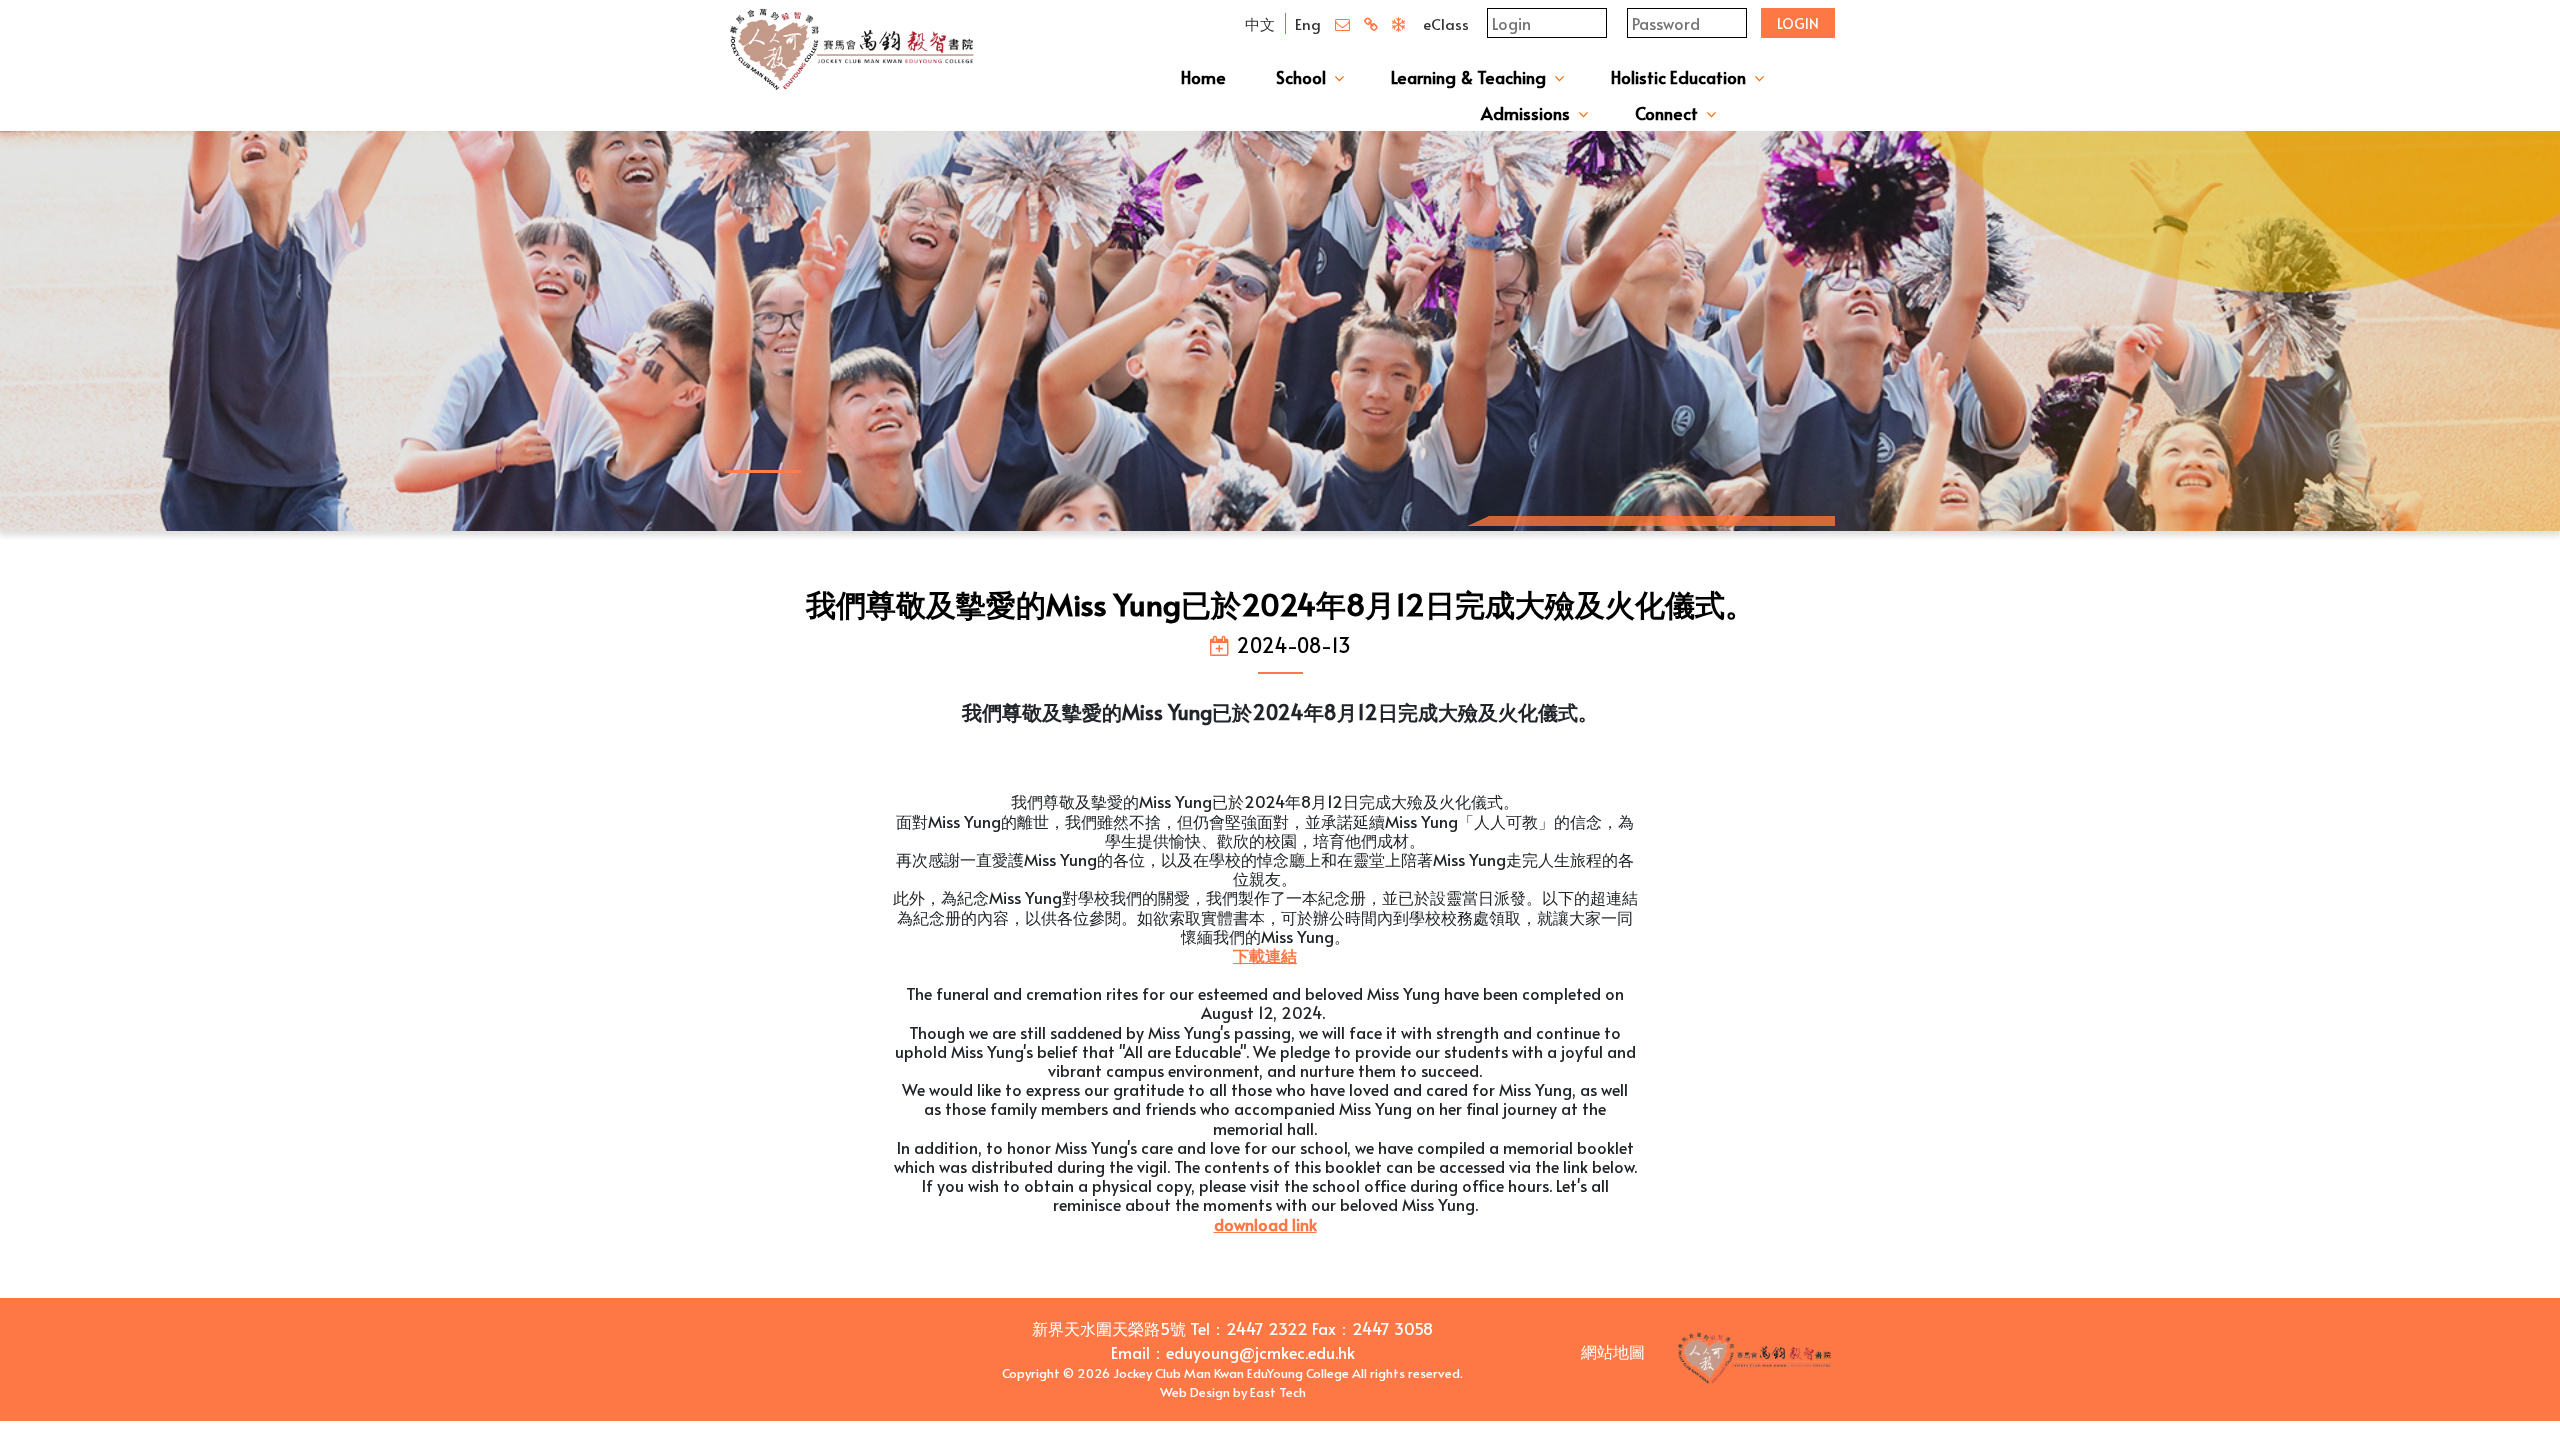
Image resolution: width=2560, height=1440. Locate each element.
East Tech (1278, 1392)
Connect (1666, 113)
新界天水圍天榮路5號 (1109, 1328)
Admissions (1525, 113)
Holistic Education (1678, 77)
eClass (1446, 23)
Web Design (1195, 1392)
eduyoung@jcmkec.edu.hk (1260, 1352)
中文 (1260, 23)
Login (1798, 23)
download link (1265, 1224)
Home (1203, 77)
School (1301, 77)
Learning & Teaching (1468, 77)
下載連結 (1265, 955)
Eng (1308, 23)
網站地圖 (1613, 1351)
